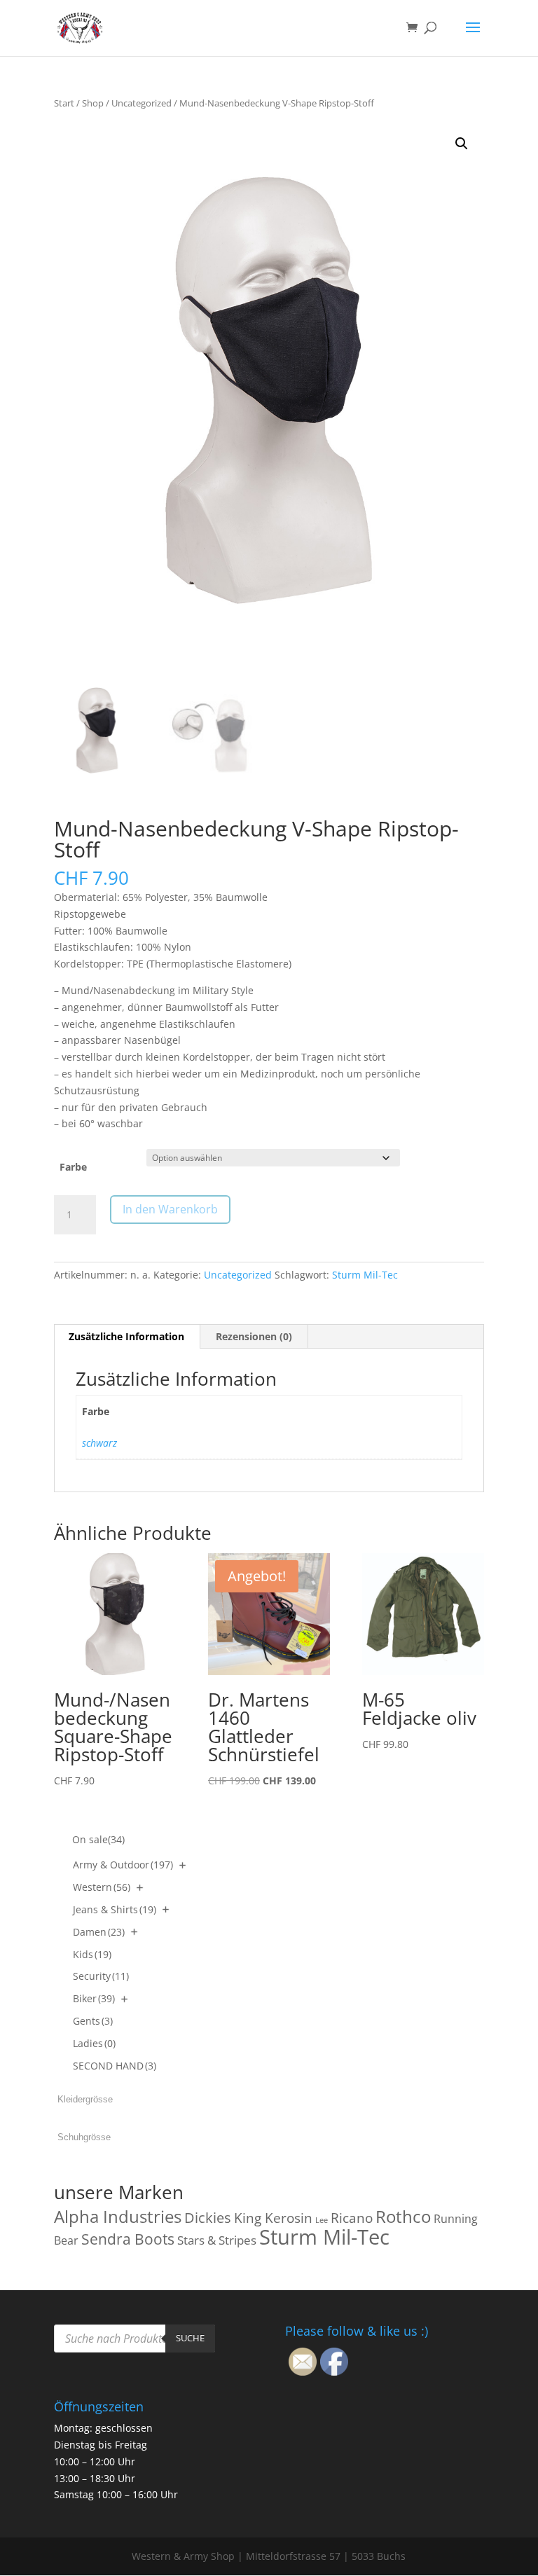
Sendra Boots (128, 2239)
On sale (98, 1839)
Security (101, 1976)
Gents (93, 2021)
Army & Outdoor (123, 1865)
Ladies (94, 2043)
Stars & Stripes (217, 2240)
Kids (92, 1954)
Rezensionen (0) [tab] (254, 1336)
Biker (94, 1998)
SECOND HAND (115, 2066)
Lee (322, 2220)
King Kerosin (273, 2218)
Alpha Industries (118, 2216)
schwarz (99, 1443)
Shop (93, 103)
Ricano (352, 2218)
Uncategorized (142, 103)
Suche (190, 2338)
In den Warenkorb (170, 1209)
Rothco (403, 2216)
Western (102, 1887)
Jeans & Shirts (115, 1909)
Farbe (73, 1167)
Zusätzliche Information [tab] (126, 1336)
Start (64, 103)
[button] (462, 144)
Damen (99, 1932)
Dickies (208, 2218)
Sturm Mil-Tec (365, 1275)
